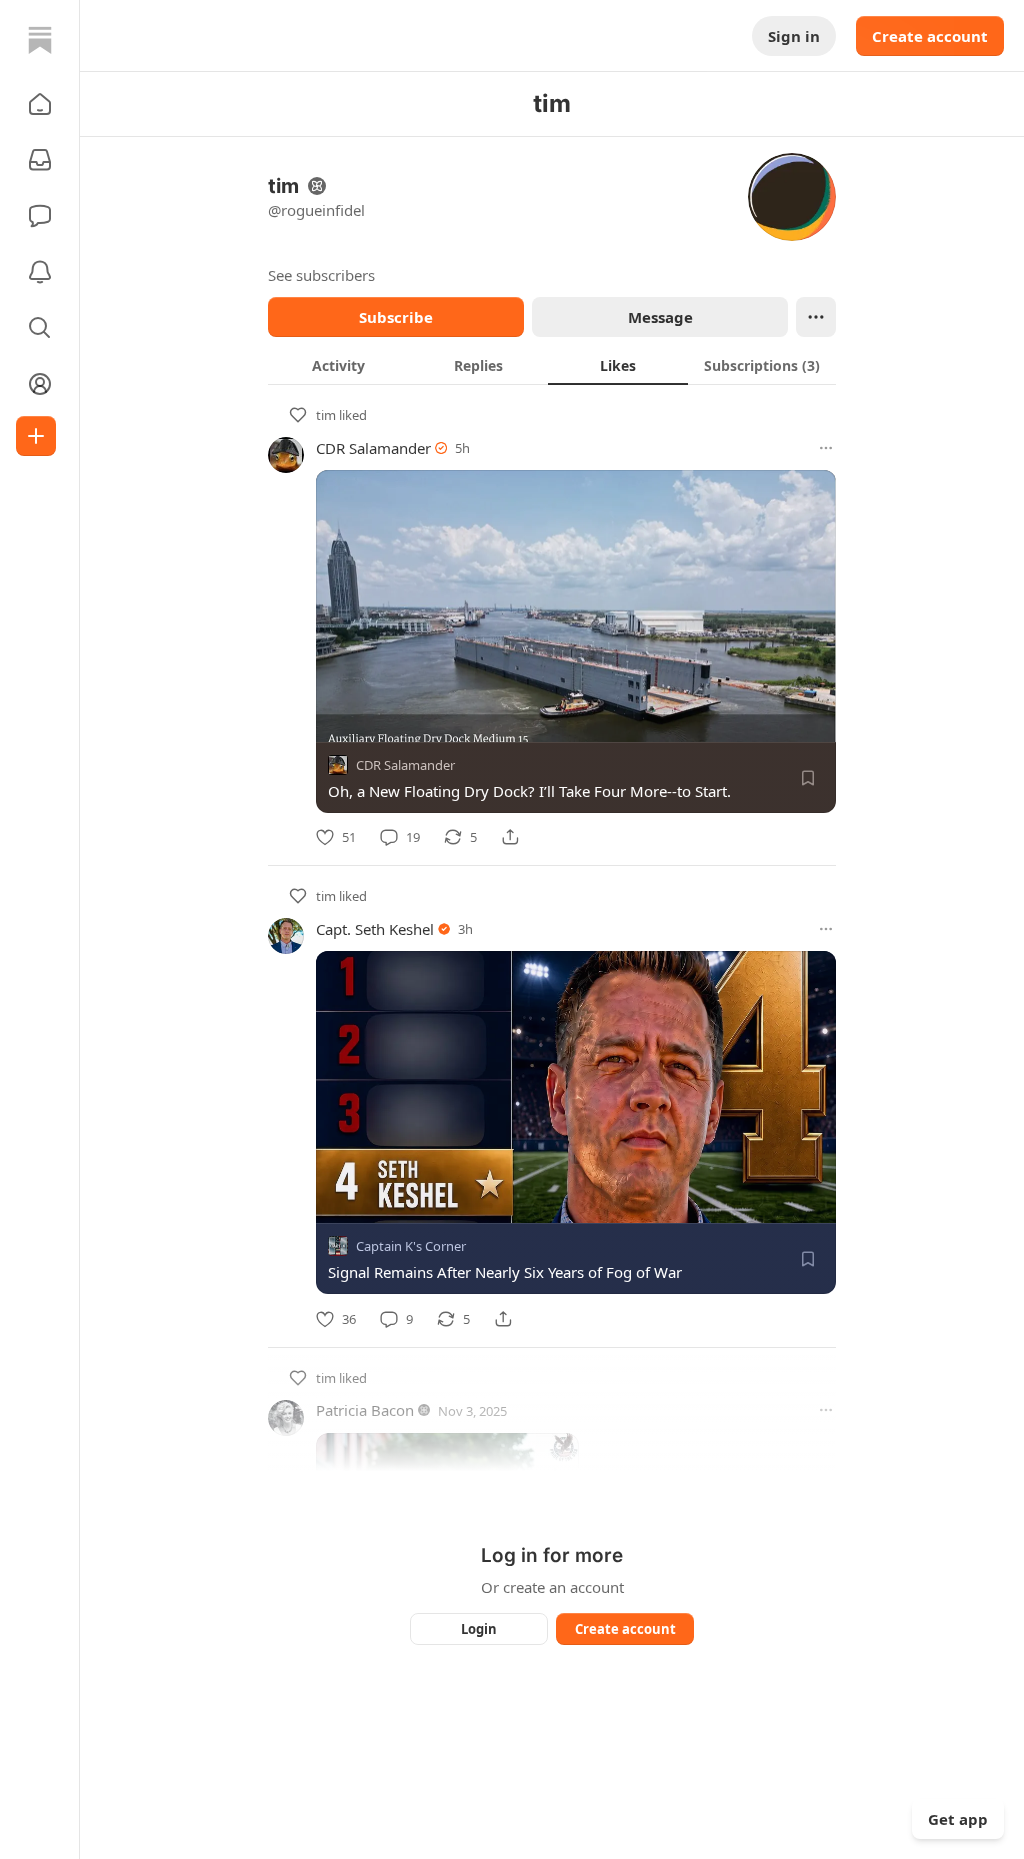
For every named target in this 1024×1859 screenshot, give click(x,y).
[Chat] (40, 216)
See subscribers (321, 275)
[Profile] (40, 384)
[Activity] (40, 272)
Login (479, 1629)
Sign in (794, 36)
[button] (40, 104)
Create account (930, 36)
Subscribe (396, 317)
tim (326, 415)
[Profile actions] (816, 317)
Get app (958, 1819)
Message (660, 317)
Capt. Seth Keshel (375, 929)
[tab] (338, 365)
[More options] (826, 448)
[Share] (510, 837)
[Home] (40, 40)
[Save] (808, 778)
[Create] (36, 436)
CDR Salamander (373, 448)
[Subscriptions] (40, 160)
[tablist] (552, 365)
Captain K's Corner (411, 1247)
